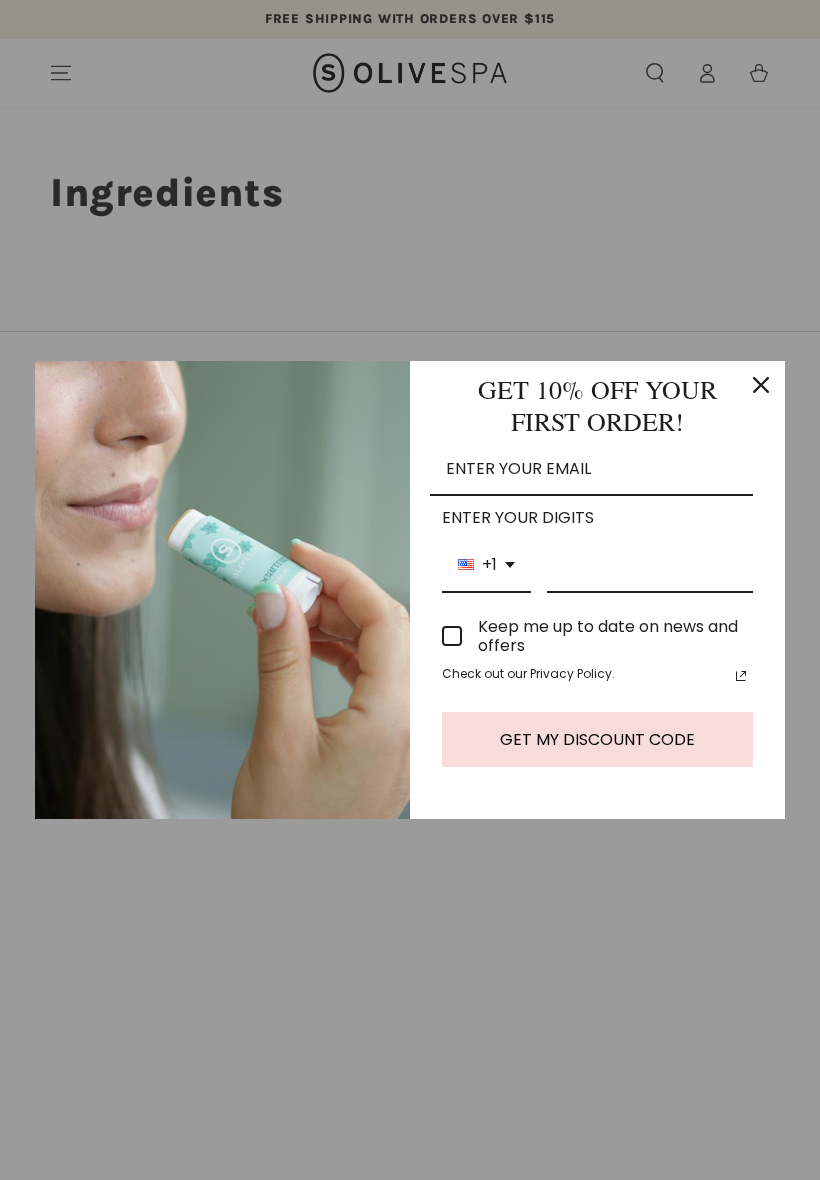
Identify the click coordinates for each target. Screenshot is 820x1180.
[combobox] (486, 565)
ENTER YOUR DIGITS (518, 517)
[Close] (761, 385)
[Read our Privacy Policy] (741, 676)
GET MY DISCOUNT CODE (597, 739)
